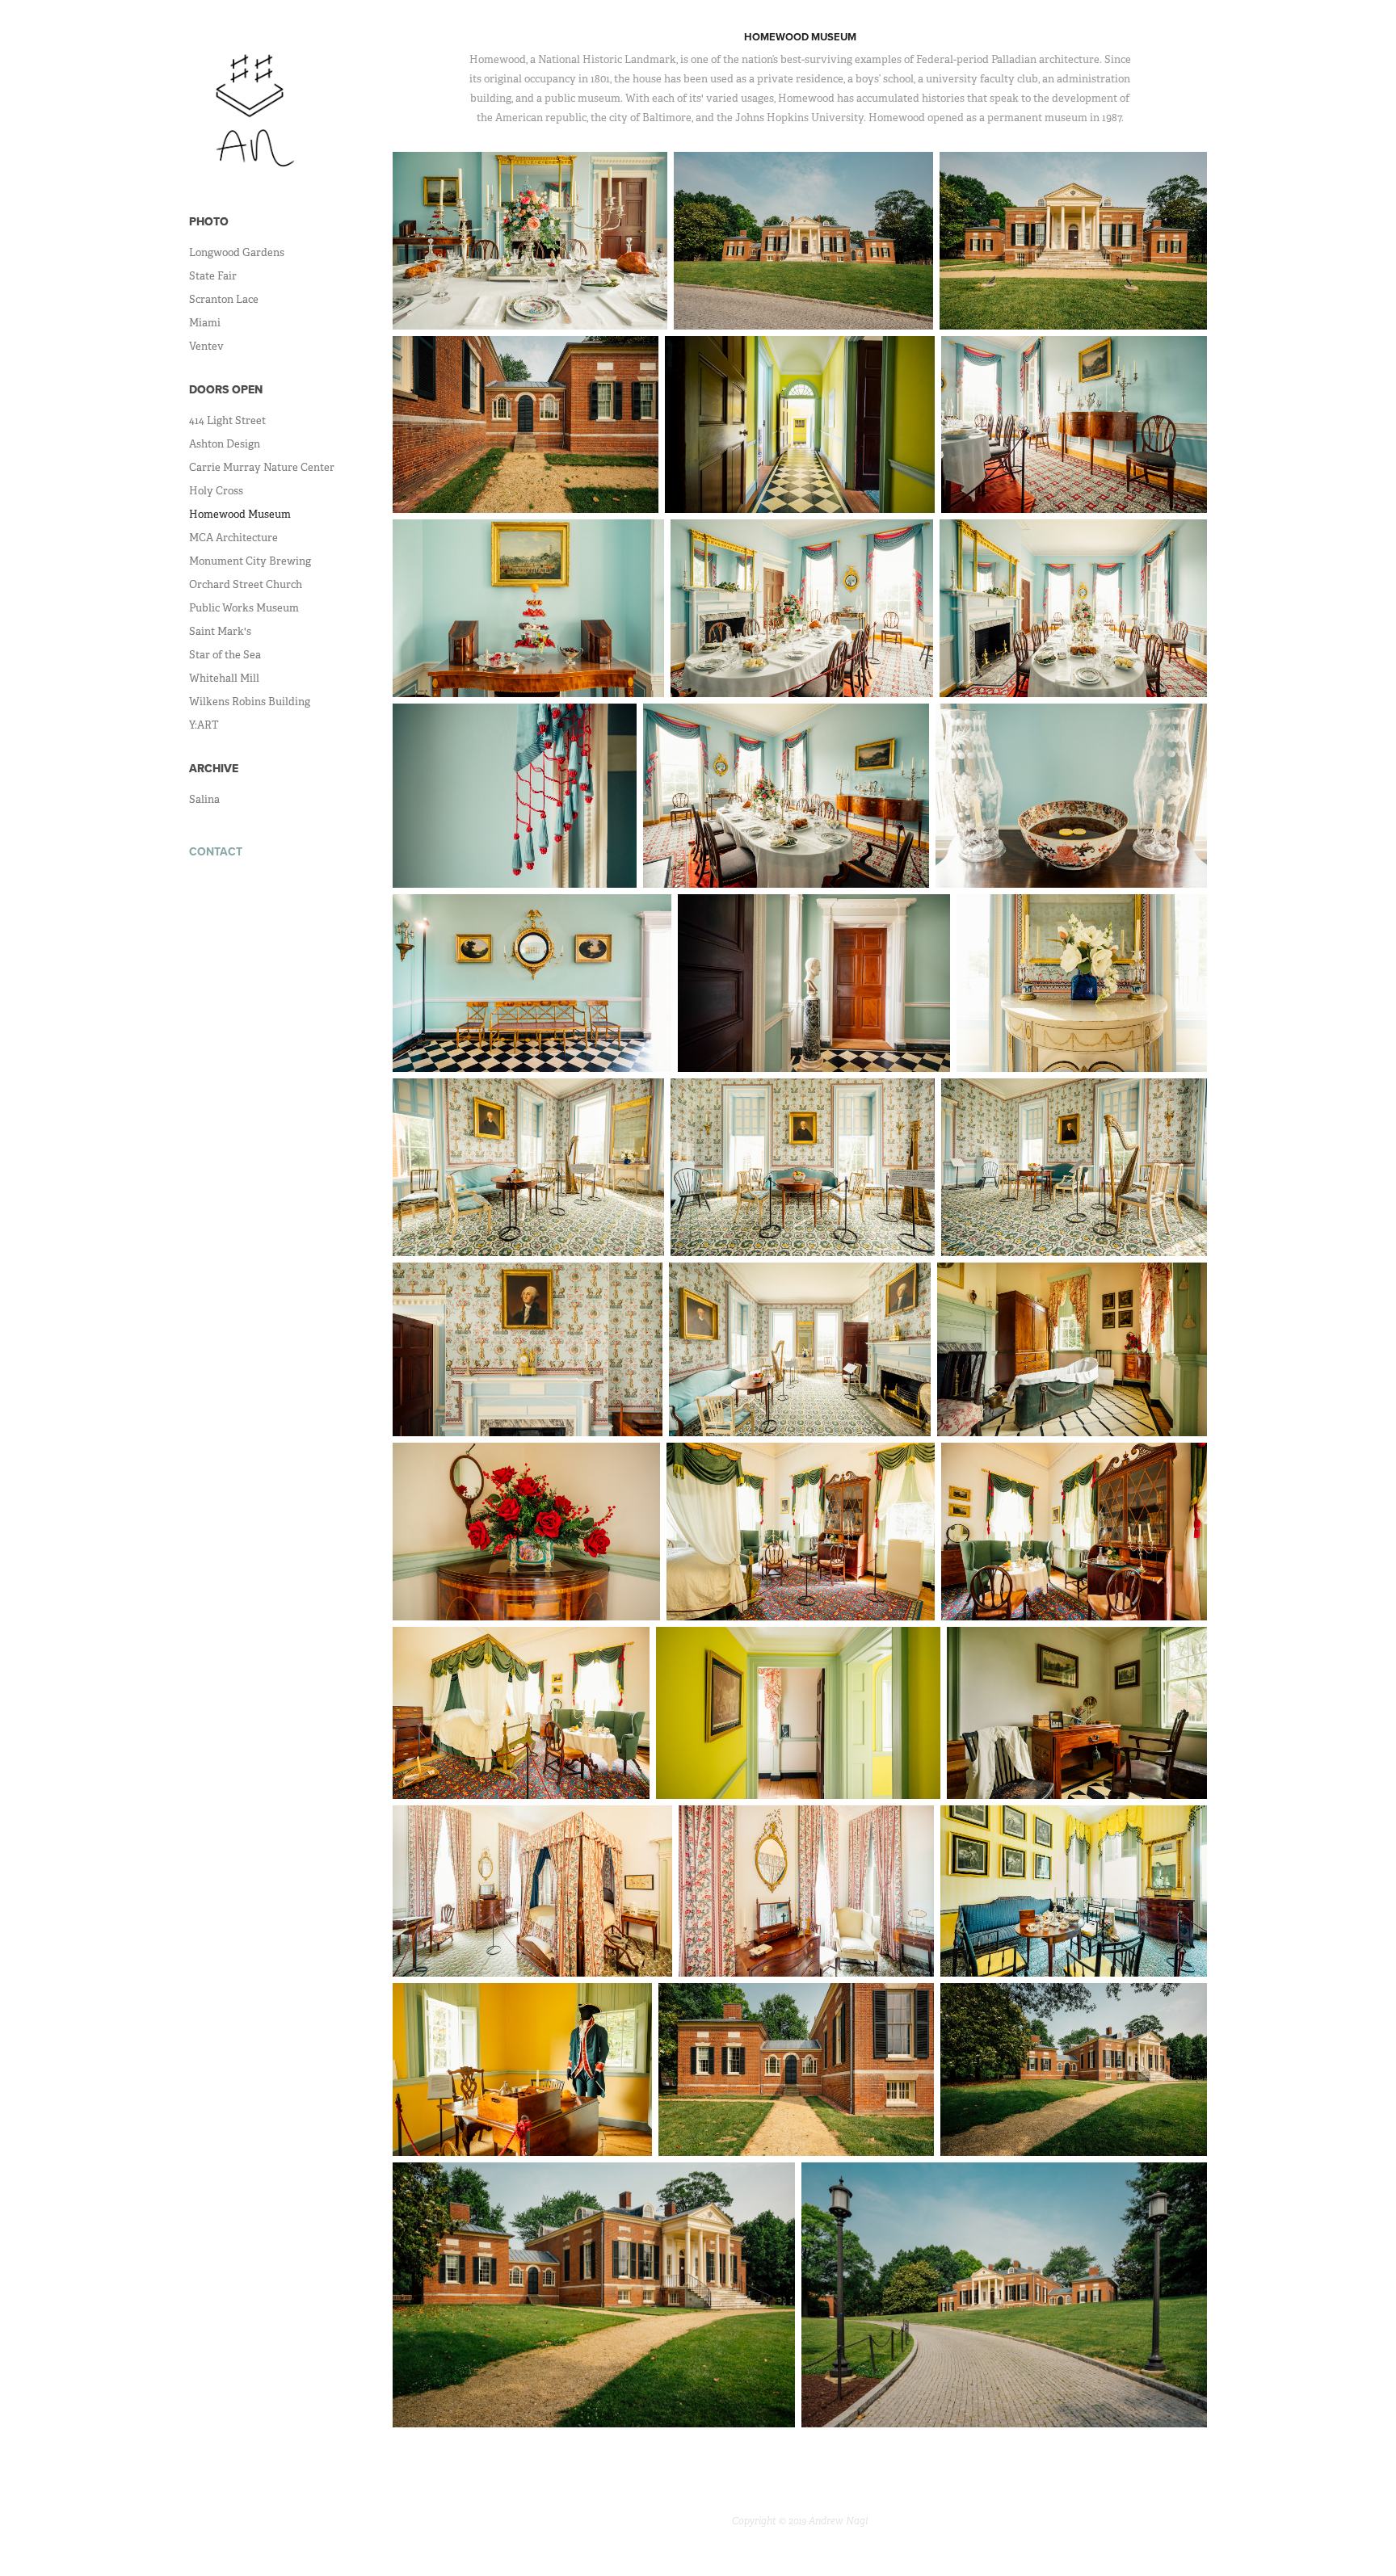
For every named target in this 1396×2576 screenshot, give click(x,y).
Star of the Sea (225, 655)
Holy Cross (216, 491)
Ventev (206, 346)
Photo (209, 221)
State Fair (213, 276)
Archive (214, 768)
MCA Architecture (233, 538)
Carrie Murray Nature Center (262, 467)
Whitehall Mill (224, 678)
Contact (216, 851)
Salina (204, 799)
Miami (205, 323)
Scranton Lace (224, 299)
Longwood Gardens (237, 252)
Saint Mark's (220, 631)
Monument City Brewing (250, 561)
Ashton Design (225, 444)
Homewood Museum (240, 514)
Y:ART (204, 725)
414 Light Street (227, 420)
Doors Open (226, 389)
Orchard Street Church (246, 584)
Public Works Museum (244, 608)
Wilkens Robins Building (250, 702)
